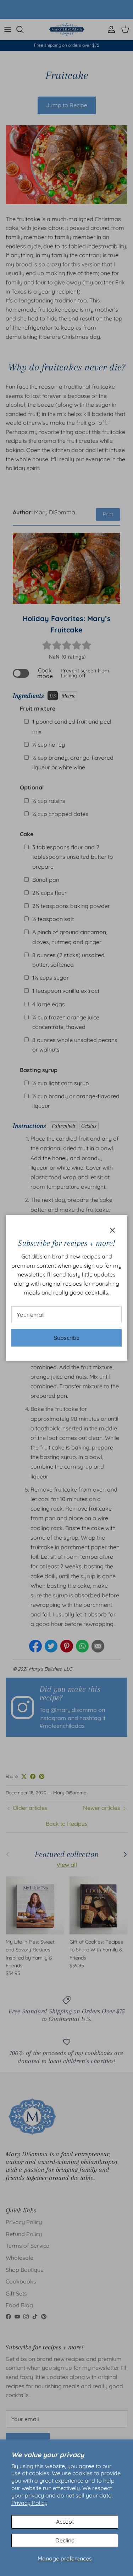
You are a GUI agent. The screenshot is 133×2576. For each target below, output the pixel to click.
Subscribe (67, 1338)
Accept (65, 2522)
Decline (65, 2540)
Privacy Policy (29, 2503)
